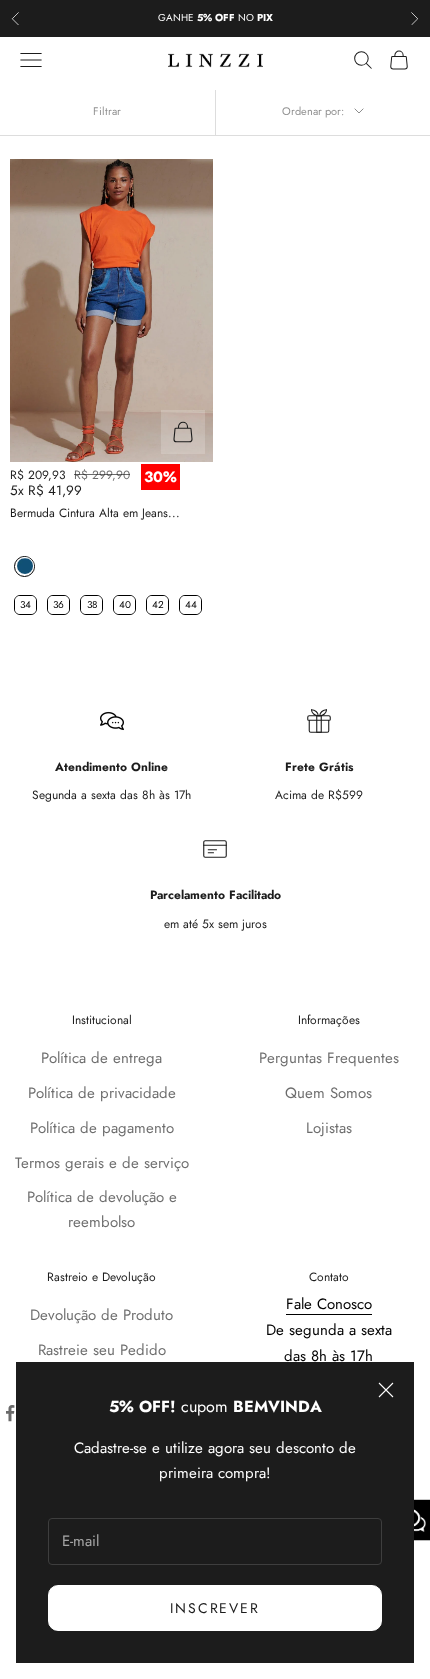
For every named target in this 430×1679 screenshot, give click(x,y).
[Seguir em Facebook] (10, 1413)
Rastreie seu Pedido (102, 1350)
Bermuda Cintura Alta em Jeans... (95, 513)
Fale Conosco (329, 1304)
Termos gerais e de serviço (102, 1163)
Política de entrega (101, 1058)
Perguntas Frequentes (329, 1058)
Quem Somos (328, 1093)
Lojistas (329, 1128)
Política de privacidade (102, 1093)
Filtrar (107, 111)
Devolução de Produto (101, 1315)
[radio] (22, 566)
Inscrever (214, 1608)
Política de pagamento (102, 1128)
